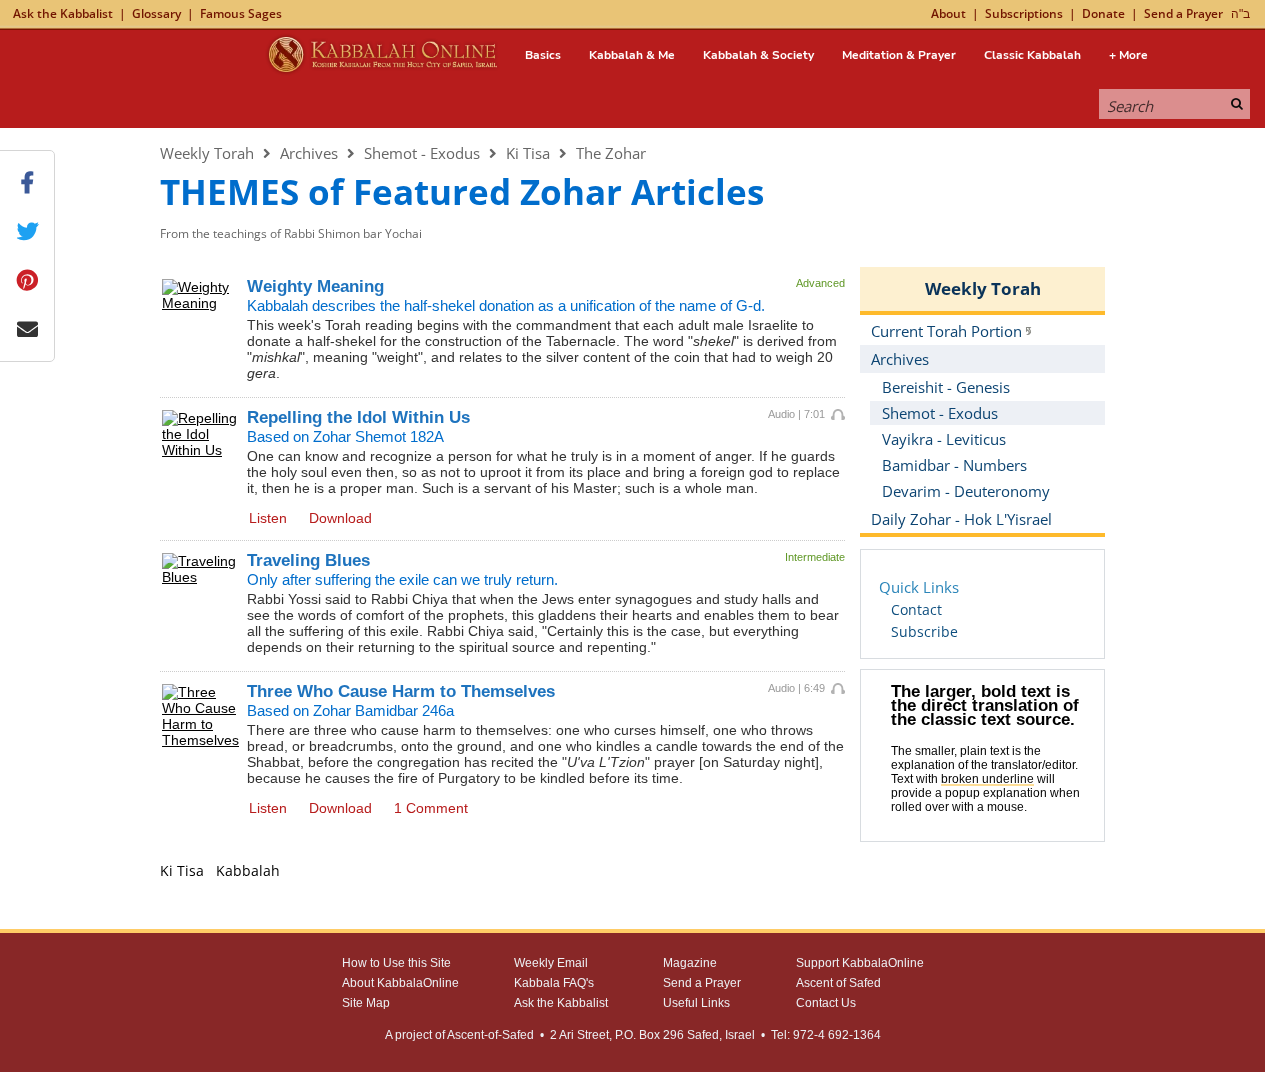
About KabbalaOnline (400, 983)
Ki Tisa (528, 153)
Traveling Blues (308, 560)
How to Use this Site (396, 963)
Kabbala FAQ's (554, 983)
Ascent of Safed (838, 983)
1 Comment (431, 808)
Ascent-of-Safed (490, 1035)
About (948, 13)
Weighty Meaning (315, 286)
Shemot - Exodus (422, 153)
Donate (1103, 13)
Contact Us (826, 1003)
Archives (309, 153)
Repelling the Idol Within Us (358, 417)
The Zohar (611, 153)
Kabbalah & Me (632, 55)
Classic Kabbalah (1032, 55)
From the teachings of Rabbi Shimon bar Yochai (291, 233)
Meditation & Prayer (899, 55)
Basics (543, 55)
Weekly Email (551, 963)
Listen (268, 518)
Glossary (156, 13)
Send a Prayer (1183, 13)
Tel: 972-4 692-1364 (826, 1035)
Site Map (366, 1003)
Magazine (690, 963)
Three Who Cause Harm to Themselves (401, 691)
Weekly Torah (207, 153)
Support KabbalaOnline (860, 963)
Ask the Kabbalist (63, 13)
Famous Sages (241, 13)
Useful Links (696, 1003)
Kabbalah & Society (758, 55)
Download (340, 518)
